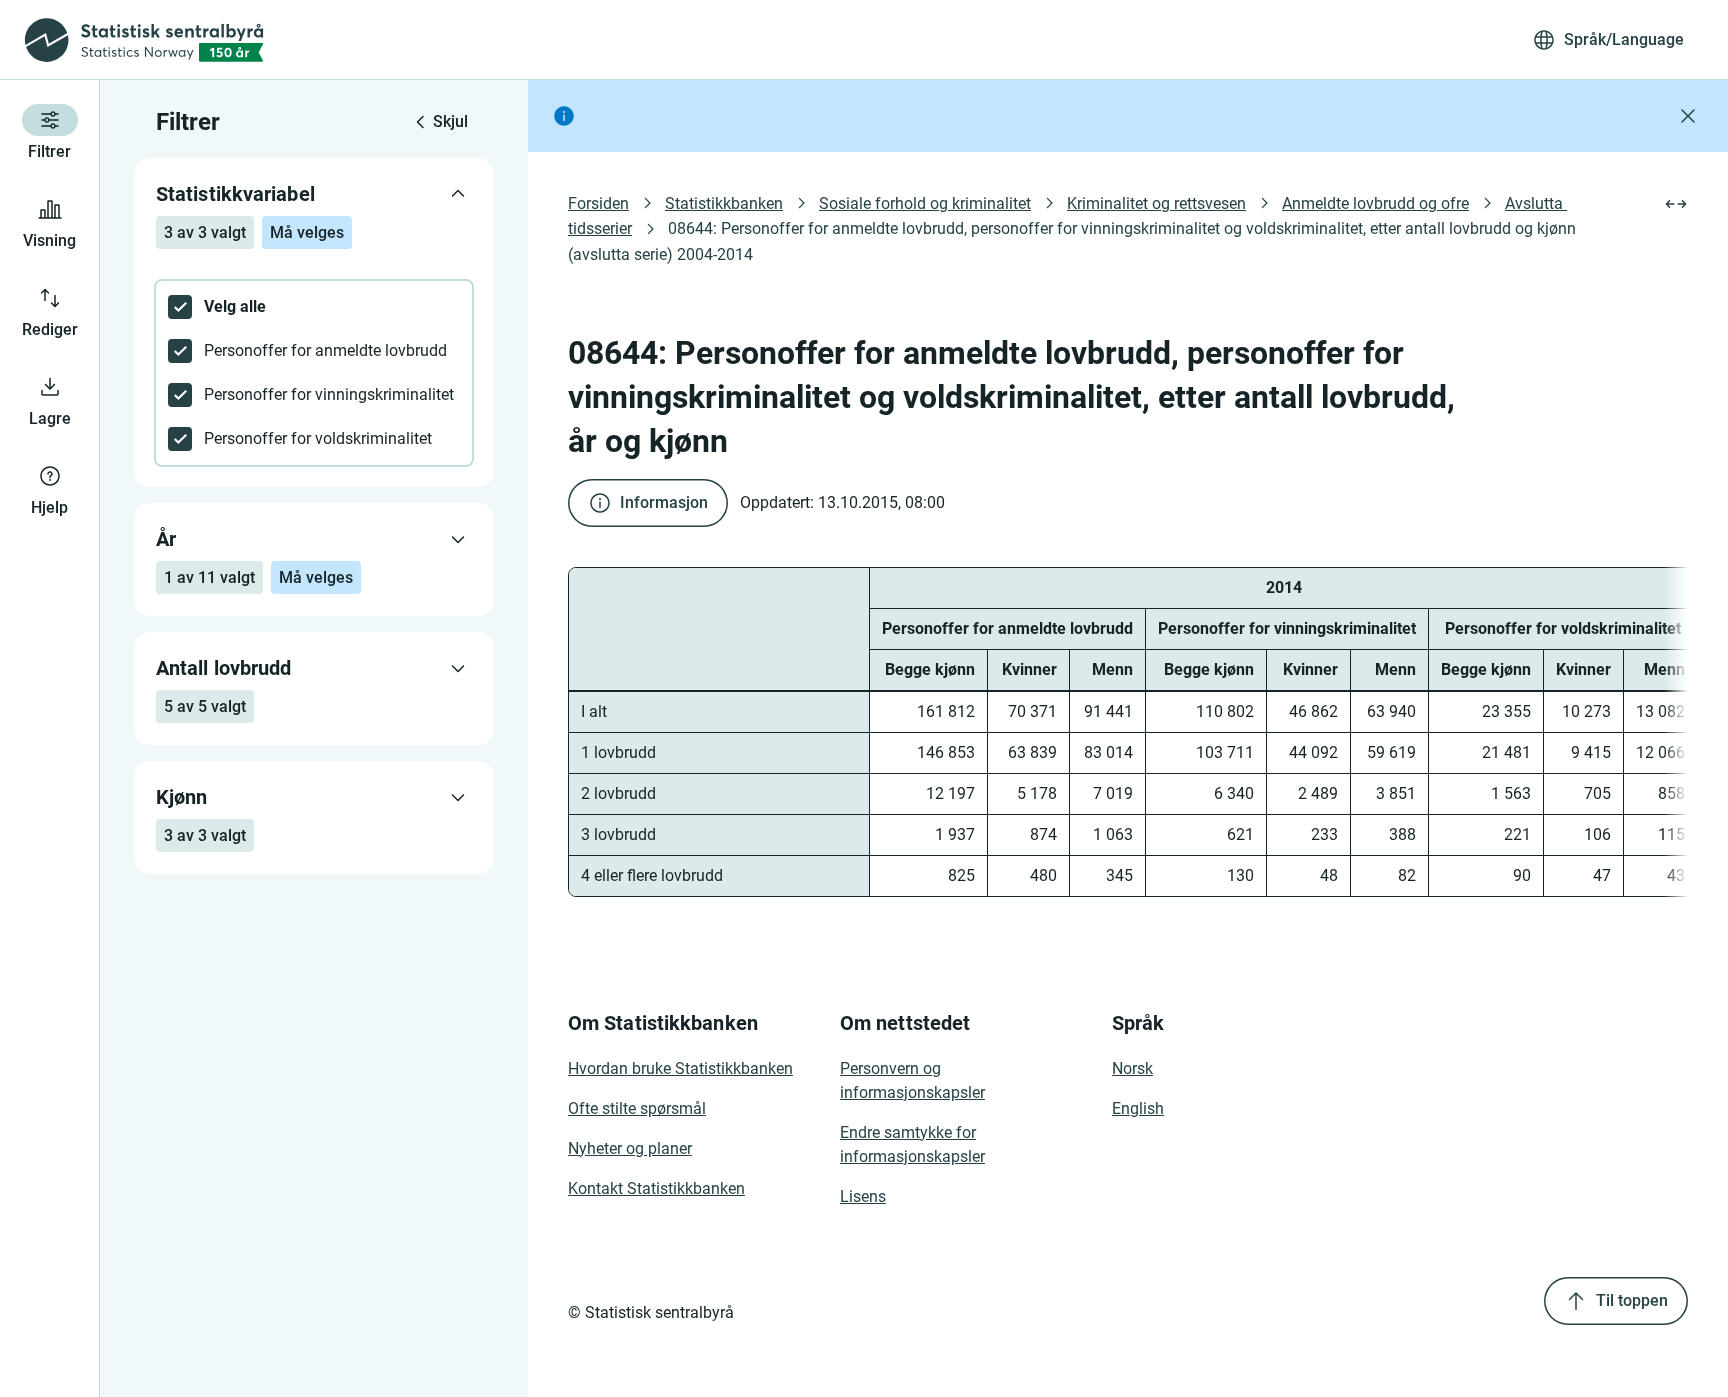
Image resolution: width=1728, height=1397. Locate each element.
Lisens (863, 1196)
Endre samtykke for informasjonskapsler (912, 1144)
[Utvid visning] (1676, 204)
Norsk (1132, 1068)
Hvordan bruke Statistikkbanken (680, 1068)
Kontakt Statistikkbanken (656, 1188)
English (1138, 1108)
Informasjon (664, 502)
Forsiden (598, 203)
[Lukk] (1688, 116)
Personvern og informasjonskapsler (912, 1080)
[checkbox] (314, 307)
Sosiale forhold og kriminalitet (925, 203)
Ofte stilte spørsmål (637, 1108)
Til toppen (1632, 1300)
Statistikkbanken (724, 203)
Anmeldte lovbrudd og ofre (1375, 203)
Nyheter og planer (630, 1148)
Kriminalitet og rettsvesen (1156, 203)
